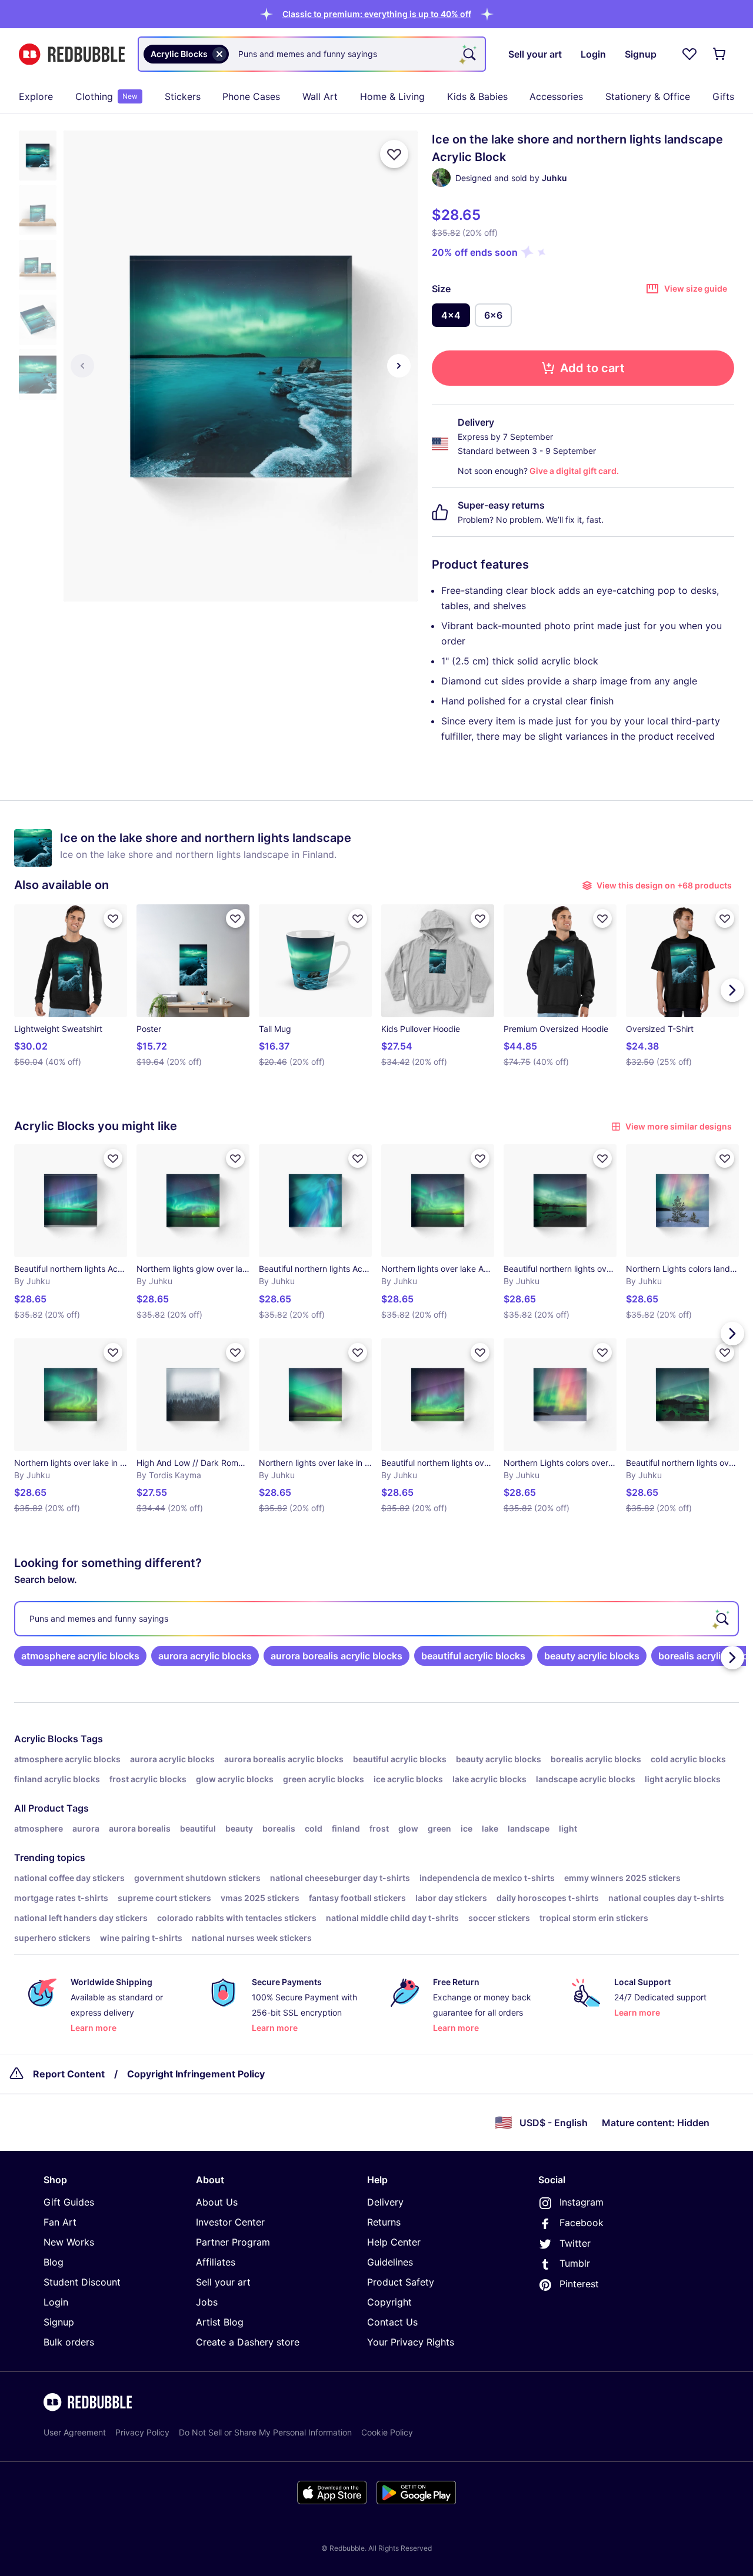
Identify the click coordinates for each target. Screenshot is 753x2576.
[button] (377, 14)
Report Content (69, 2074)
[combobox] (312, 54)
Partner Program (233, 2242)
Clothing (106, 96)
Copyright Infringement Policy (196, 2074)
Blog (54, 2262)
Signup (59, 2322)
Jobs (207, 2302)
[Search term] (468, 54)
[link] (80, 1656)
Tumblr (575, 2263)
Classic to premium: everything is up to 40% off (377, 14)
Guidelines (390, 2262)
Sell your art (223, 2282)
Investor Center (230, 2222)
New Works (69, 2242)
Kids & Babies (477, 96)
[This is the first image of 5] (82, 366)
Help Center (394, 2242)
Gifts (723, 96)
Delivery (385, 2202)
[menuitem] (36, 96)
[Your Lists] (689, 54)
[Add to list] (394, 154)
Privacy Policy (142, 2432)
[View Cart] (720, 54)
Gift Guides (69, 2202)
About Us (217, 2202)
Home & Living (392, 96)
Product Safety (401, 2282)
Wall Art (320, 96)
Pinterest (579, 2284)
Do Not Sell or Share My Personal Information (265, 2432)
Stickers (183, 96)
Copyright (389, 2302)
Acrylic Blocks (46, 1739)
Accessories (556, 96)
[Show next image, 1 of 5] (399, 366)
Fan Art (60, 2222)
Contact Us (392, 2322)
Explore (36, 96)
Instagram (582, 2202)
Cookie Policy (387, 2432)
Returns (384, 2222)
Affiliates (216, 2262)
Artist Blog (220, 2322)
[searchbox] (376, 1619)
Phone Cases (251, 96)
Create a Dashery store (248, 2342)
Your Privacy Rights (411, 2342)
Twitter (575, 2243)
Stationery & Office (648, 96)
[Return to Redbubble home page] (72, 54)
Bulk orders (69, 2342)
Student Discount (82, 2282)
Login (56, 2302)
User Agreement (75, 2432)
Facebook (582, 2223)
